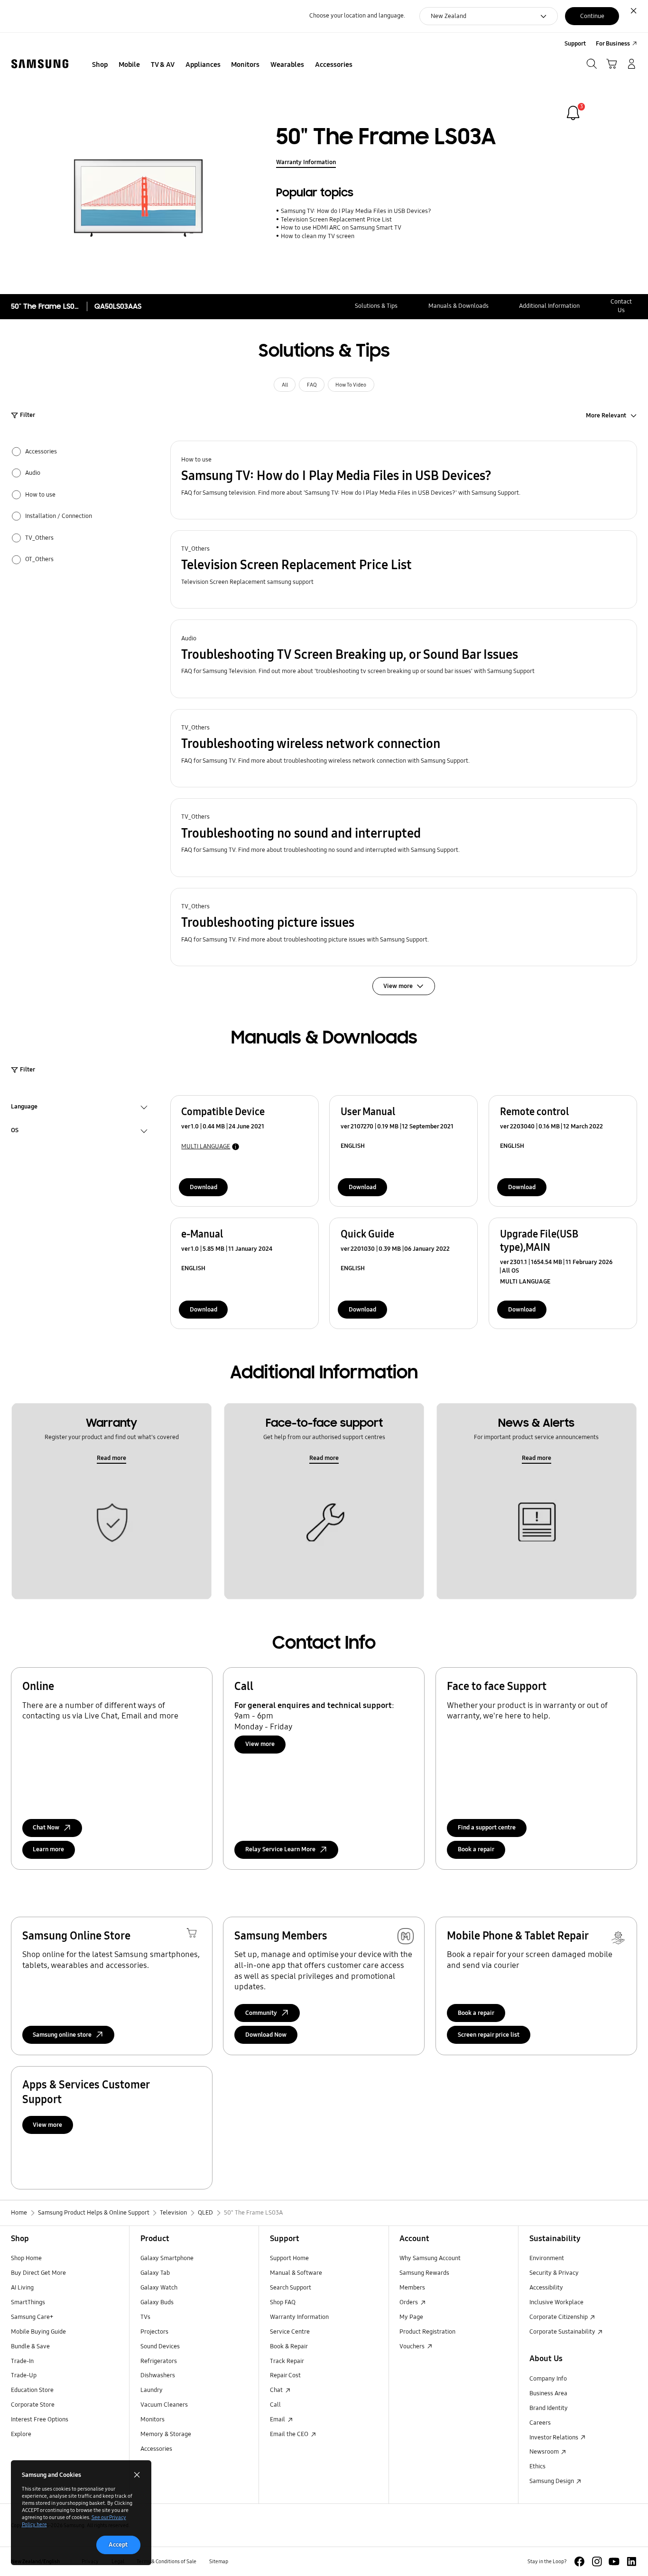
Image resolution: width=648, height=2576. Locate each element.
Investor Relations (555, 2438)
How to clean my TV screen (317, 236)
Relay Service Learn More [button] (280, 1849)
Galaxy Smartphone (167, 2258)
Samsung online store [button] (62, 2035)
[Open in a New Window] (579, 2562)
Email (278, 2419)
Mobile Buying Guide (38, 2332)
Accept (118, 2545)
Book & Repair (289, 2346)
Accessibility (546, 2288)
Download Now (266, 2035)
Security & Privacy (554, 2273)
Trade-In (22, 2361)
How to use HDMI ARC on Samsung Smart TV (341, 228)
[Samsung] (40, 64)
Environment (547, 2258)
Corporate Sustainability (563, 2332)
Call (275, 2405)
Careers (540, 2423)
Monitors (153, 2419)
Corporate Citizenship (559, 2317)
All (285, 385)
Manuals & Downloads (458, 306)
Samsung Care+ (32, 2317)
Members (412, 2288)
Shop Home (26, 2258)
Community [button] (261, 2013)
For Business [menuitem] (613, 44)
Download (204, 1187)
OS (15, 1131)
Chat (277, 2390)
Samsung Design (552, 2481)
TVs (145, 2317)
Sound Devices (160, 2346)
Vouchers (413, 2346)
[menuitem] (100, 65)
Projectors (154, 2332)
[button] (404, 480)
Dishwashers (158, 2375)
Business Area (548, 2393)
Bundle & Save (30, 2346)
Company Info (548, 2379)
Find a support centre (487, 1828)
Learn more (48, 1849)
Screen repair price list (489, 2035)
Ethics (537, 2466)
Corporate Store (33, 2405)
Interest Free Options (40, 2419)
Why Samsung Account (430, 2258)
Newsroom (545, 2452)
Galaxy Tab (155, 2273)
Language (24, 1108)
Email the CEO (290, 2434)
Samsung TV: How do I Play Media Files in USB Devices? (356, 211)
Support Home (289, 2258)
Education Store (32, 2390)
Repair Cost (285, 2375)
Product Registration (427, 2332)
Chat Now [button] (46, 1828)
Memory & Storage (166, 2434)
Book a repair (476, 1849)
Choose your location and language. (357, 16)
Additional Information (549, 306)
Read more (111, 1458)
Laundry (152, 2390)
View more (260, 1744)
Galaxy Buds (157, 2302)
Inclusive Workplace (556, 2302)
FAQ (312, 385)
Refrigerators (159, 2361)
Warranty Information (306, 162)
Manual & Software (296, 2273)
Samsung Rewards (424, 2273)
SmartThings (28, 2302)
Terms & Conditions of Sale (167, 2561)
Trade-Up (24, 2375)
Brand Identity (549, 2408)
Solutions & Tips (376, 306)
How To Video (351, 385)
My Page (411, 2317)
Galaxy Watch (159, 2288)
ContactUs (621, 306)
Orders (409, 2302)
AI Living (22, 2288)
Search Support (291, 2288)
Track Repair (287, 2361)
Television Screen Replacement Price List (336, 220)
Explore (21, 2434)
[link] (573, 113)
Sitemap (219, 2561)
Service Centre (290, 2332)
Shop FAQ (283, 2302)
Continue (592, 16)
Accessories (156, 2449)
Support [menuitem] (575, 44)
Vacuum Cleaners (164, 2405)
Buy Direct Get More (38, 2273)
